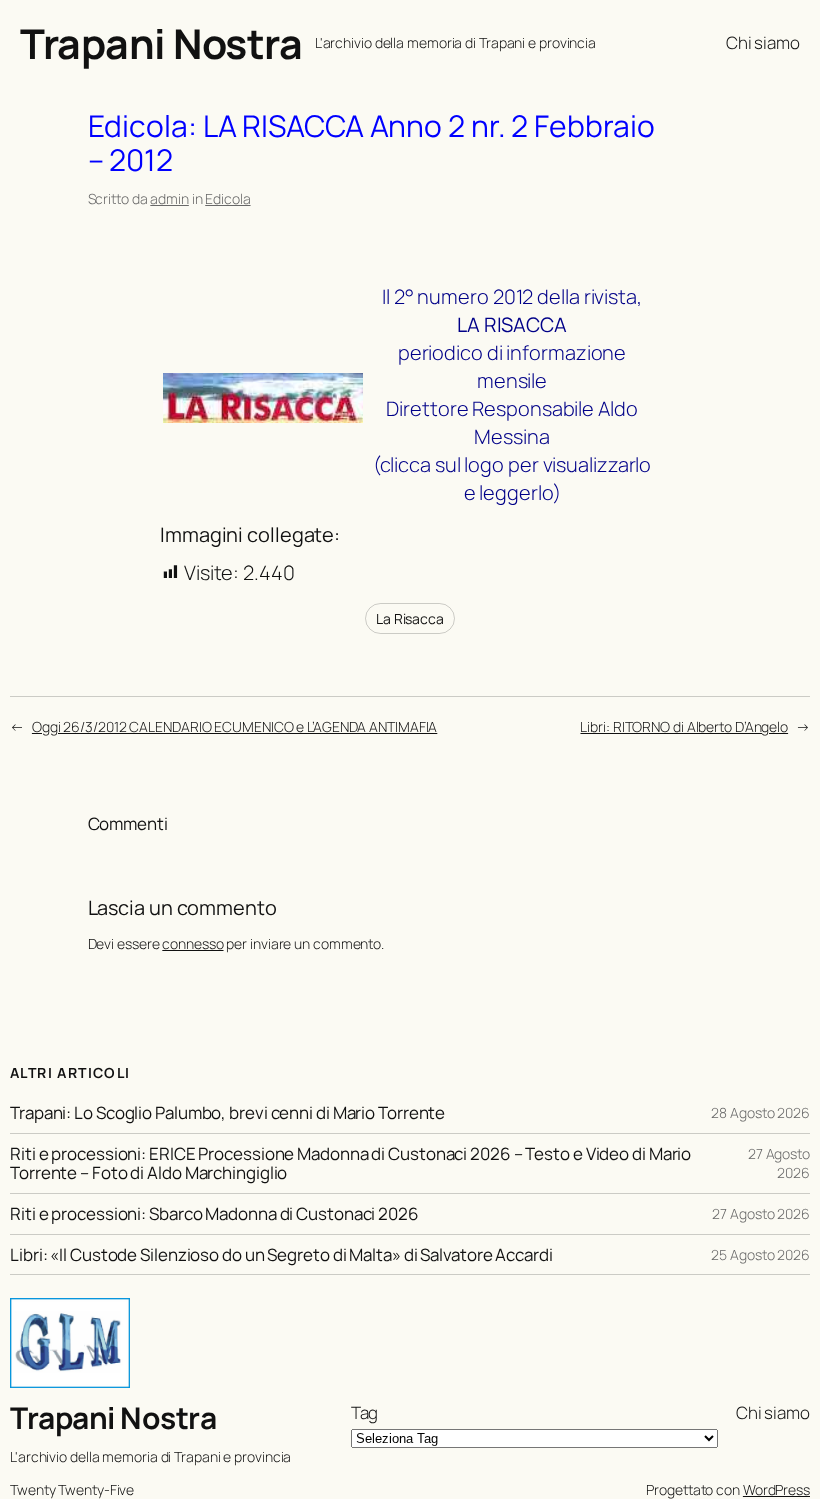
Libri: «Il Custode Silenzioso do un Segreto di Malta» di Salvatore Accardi (281, 1254)
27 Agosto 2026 (779, 1163)
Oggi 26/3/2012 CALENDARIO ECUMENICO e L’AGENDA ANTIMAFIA (234, 726)
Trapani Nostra (161, 43)
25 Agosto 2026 (760, 1254)
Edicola (227, 198)
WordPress (776, 1489)
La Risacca (410, 618)
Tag (365, 1412)
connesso (192, 943)
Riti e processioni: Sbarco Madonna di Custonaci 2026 (214, 1213)
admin (169, 198)
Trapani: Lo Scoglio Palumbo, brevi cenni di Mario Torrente (227, 1112)
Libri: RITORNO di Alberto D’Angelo (684, 726)
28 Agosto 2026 (760, 1112)
